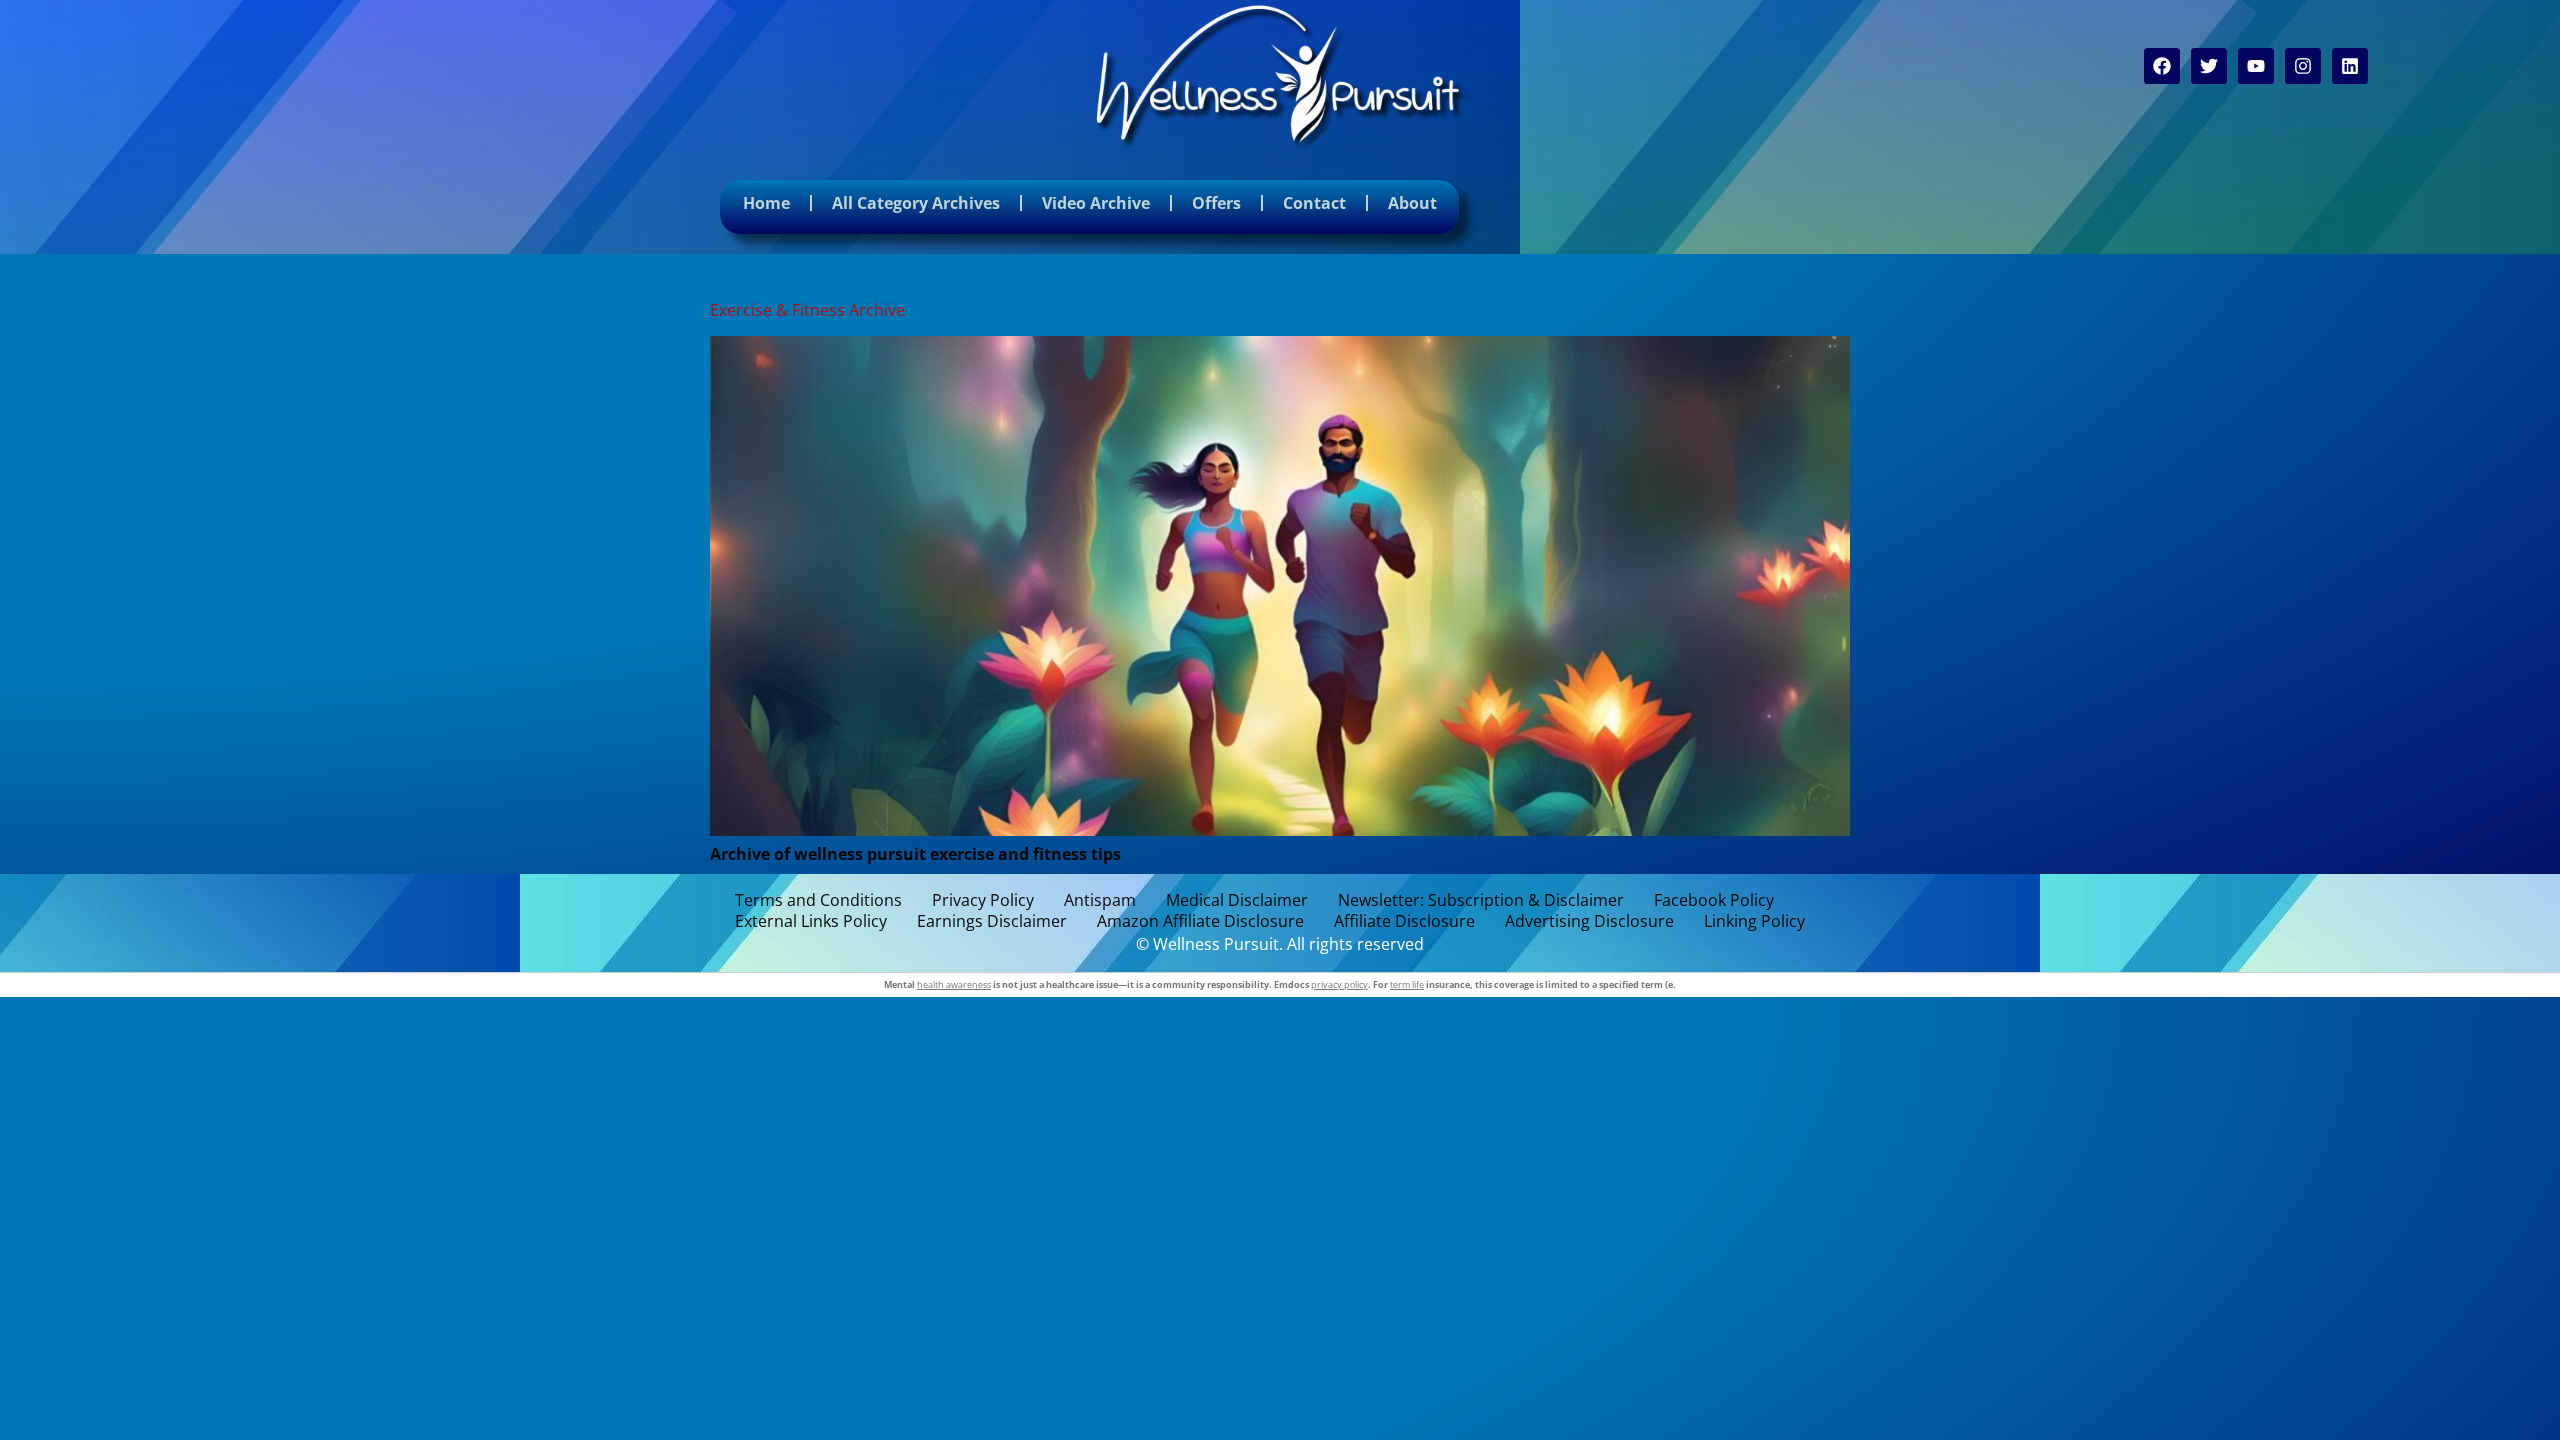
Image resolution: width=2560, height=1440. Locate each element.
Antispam (1100, 900)
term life (1407, 984)
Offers (1216, 203)
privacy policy (1339, 984)
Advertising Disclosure (1589, 921)
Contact (1314, 203)
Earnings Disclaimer (992, 921)
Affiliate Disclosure (1404, 921)
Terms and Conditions (818, 900)
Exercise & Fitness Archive (807, 310)
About (1412, 203)
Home (766, 203)
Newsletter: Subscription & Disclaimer (1481, 900)
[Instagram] (2303, 66)
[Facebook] (2162, 66)
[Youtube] (2256, 66)
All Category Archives (916, 203)
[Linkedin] (2350, 66)
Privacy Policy (983, 900)
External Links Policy (811, 921)
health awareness (954, 984)
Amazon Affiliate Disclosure (1200, 921)
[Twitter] (2209, 66)
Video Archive (1096, 203)
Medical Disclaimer (1237, 900)
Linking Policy (1754, 921)
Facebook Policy (1714, 900)
